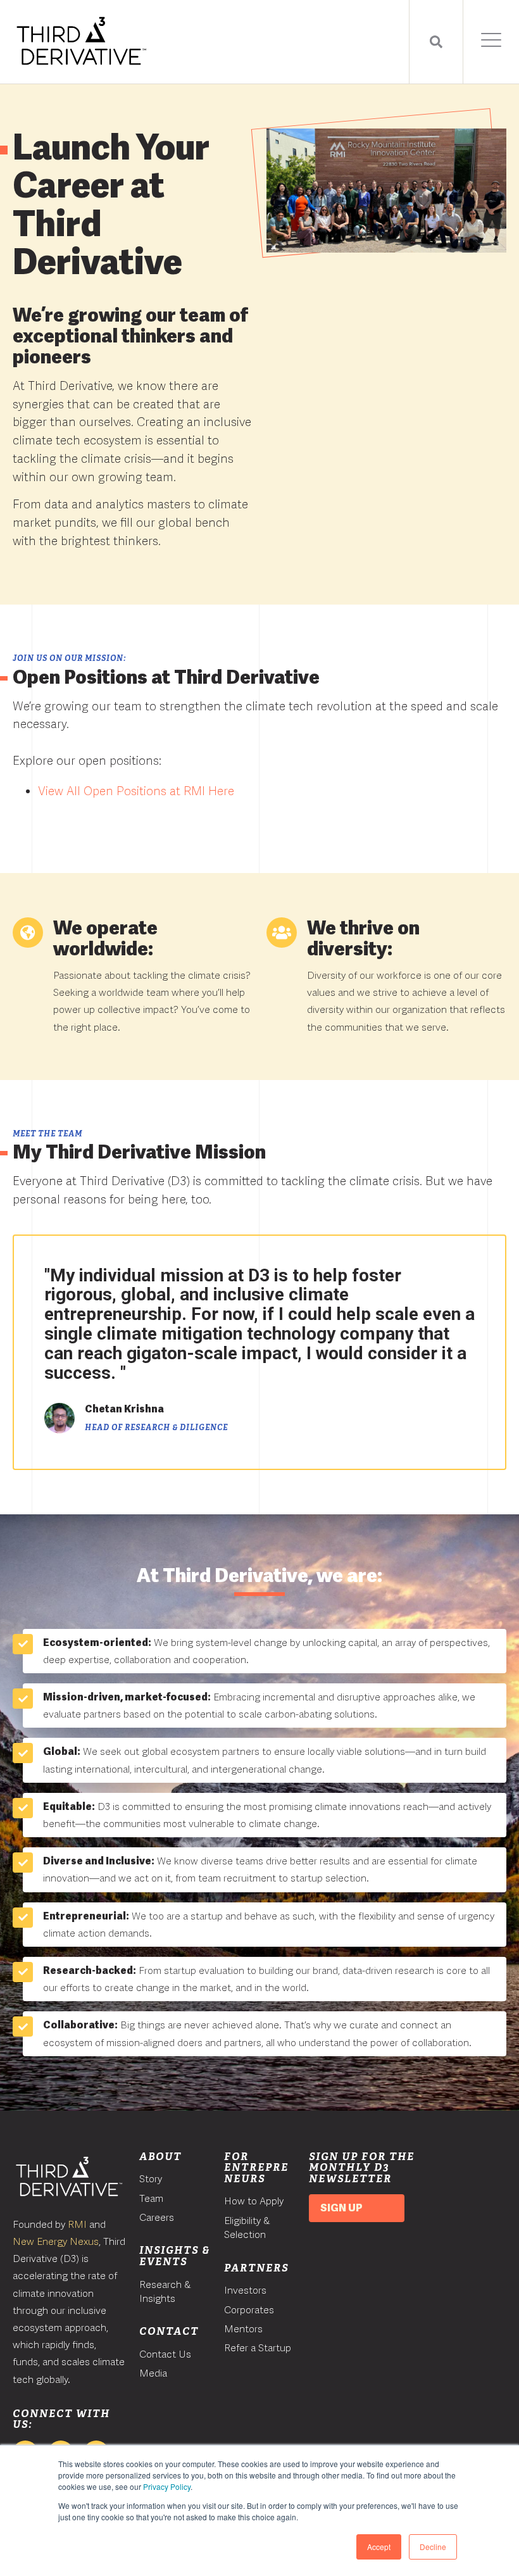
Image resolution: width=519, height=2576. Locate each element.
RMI (77, 2224)
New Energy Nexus (56, 2241)
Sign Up (341, 2208)
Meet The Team (47, 1134)
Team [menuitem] (151, 2198)
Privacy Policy (167, 2486)
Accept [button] (379, 2547)
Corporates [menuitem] (249, 2310)
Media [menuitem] (153, 2373)
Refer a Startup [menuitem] (258, 2348)
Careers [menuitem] (157, 2217)
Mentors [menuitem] (243, 2329)
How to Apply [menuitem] (254, 2201)
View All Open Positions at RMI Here (136, 791)
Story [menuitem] (151, 2179)
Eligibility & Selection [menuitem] (247, 2227)
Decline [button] (433, 2547)
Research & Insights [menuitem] (165, 2291)
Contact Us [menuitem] (165, 2354)
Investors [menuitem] (245, 2290)
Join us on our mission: (69, 658)
